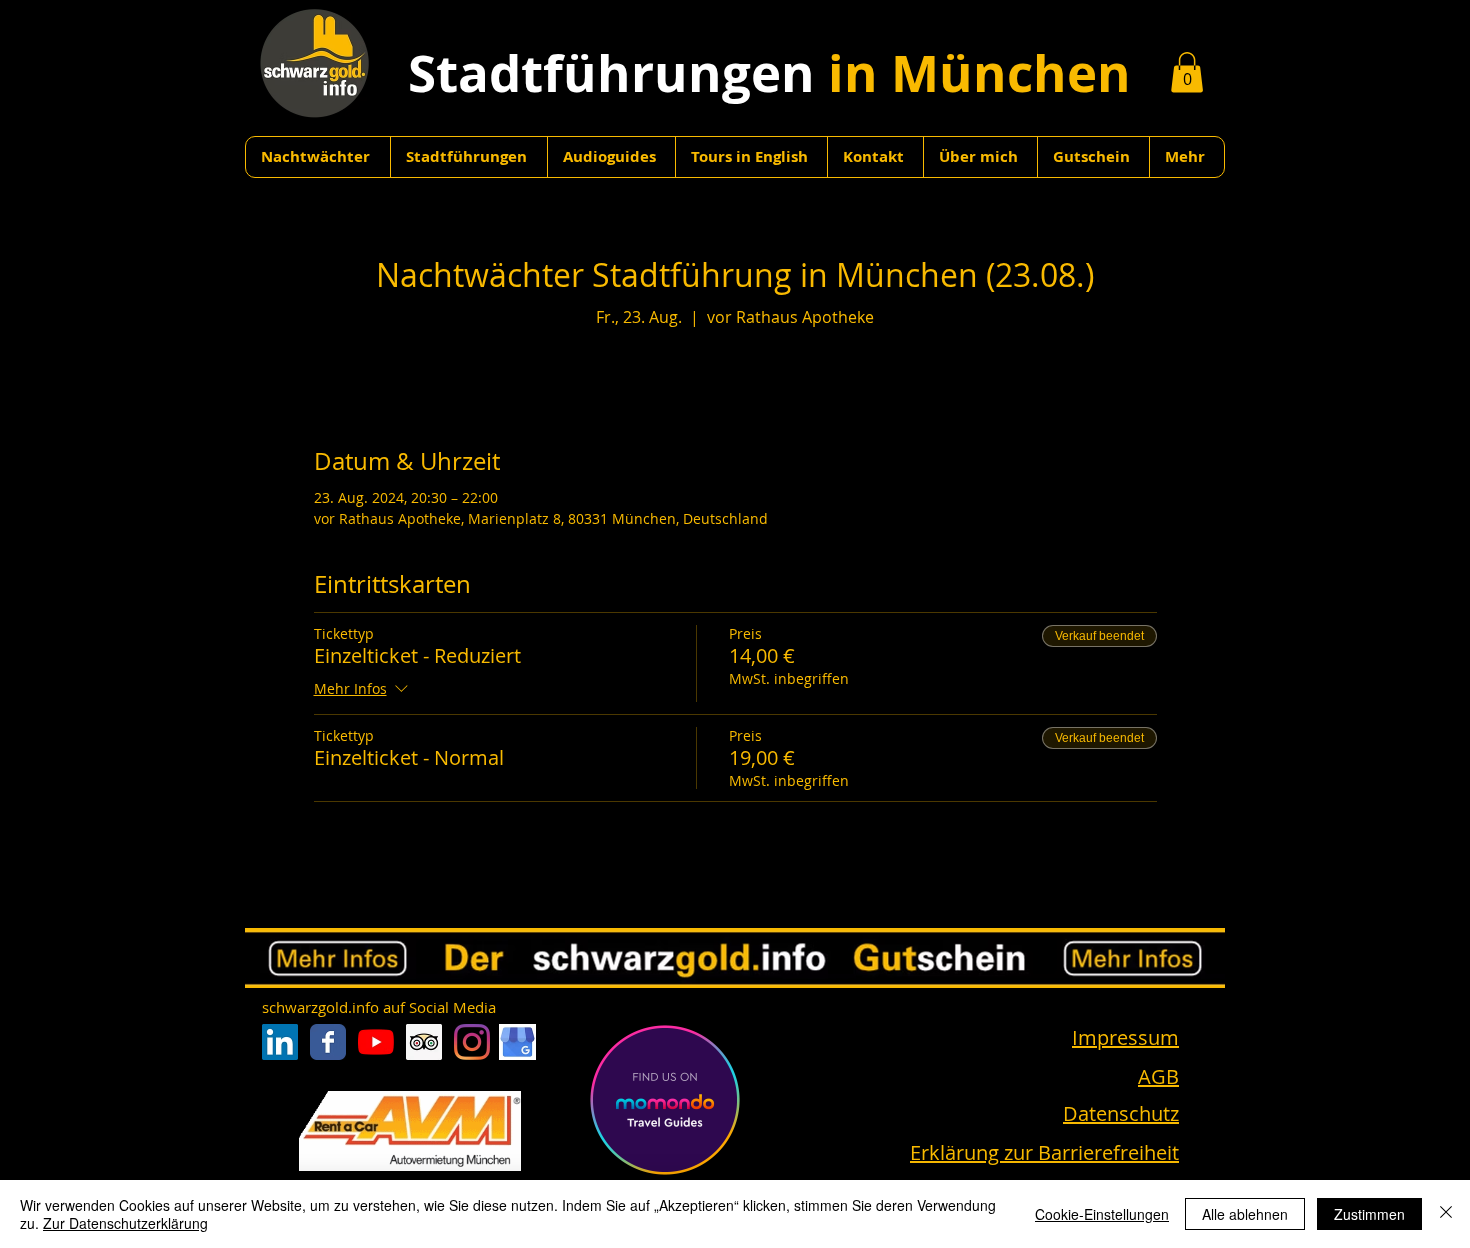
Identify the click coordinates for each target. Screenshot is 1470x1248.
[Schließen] (1446, 1214)
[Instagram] (472, 1042)
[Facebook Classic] (328, 1042)
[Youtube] (376, 1042)
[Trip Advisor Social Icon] (424, 1042)
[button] (1187, 72)
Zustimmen (1369, 1214)
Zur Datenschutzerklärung (125, 1223)
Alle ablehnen (1245, 1214)
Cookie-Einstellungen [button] (1102, 1214)
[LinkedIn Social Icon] (280, 1042)
